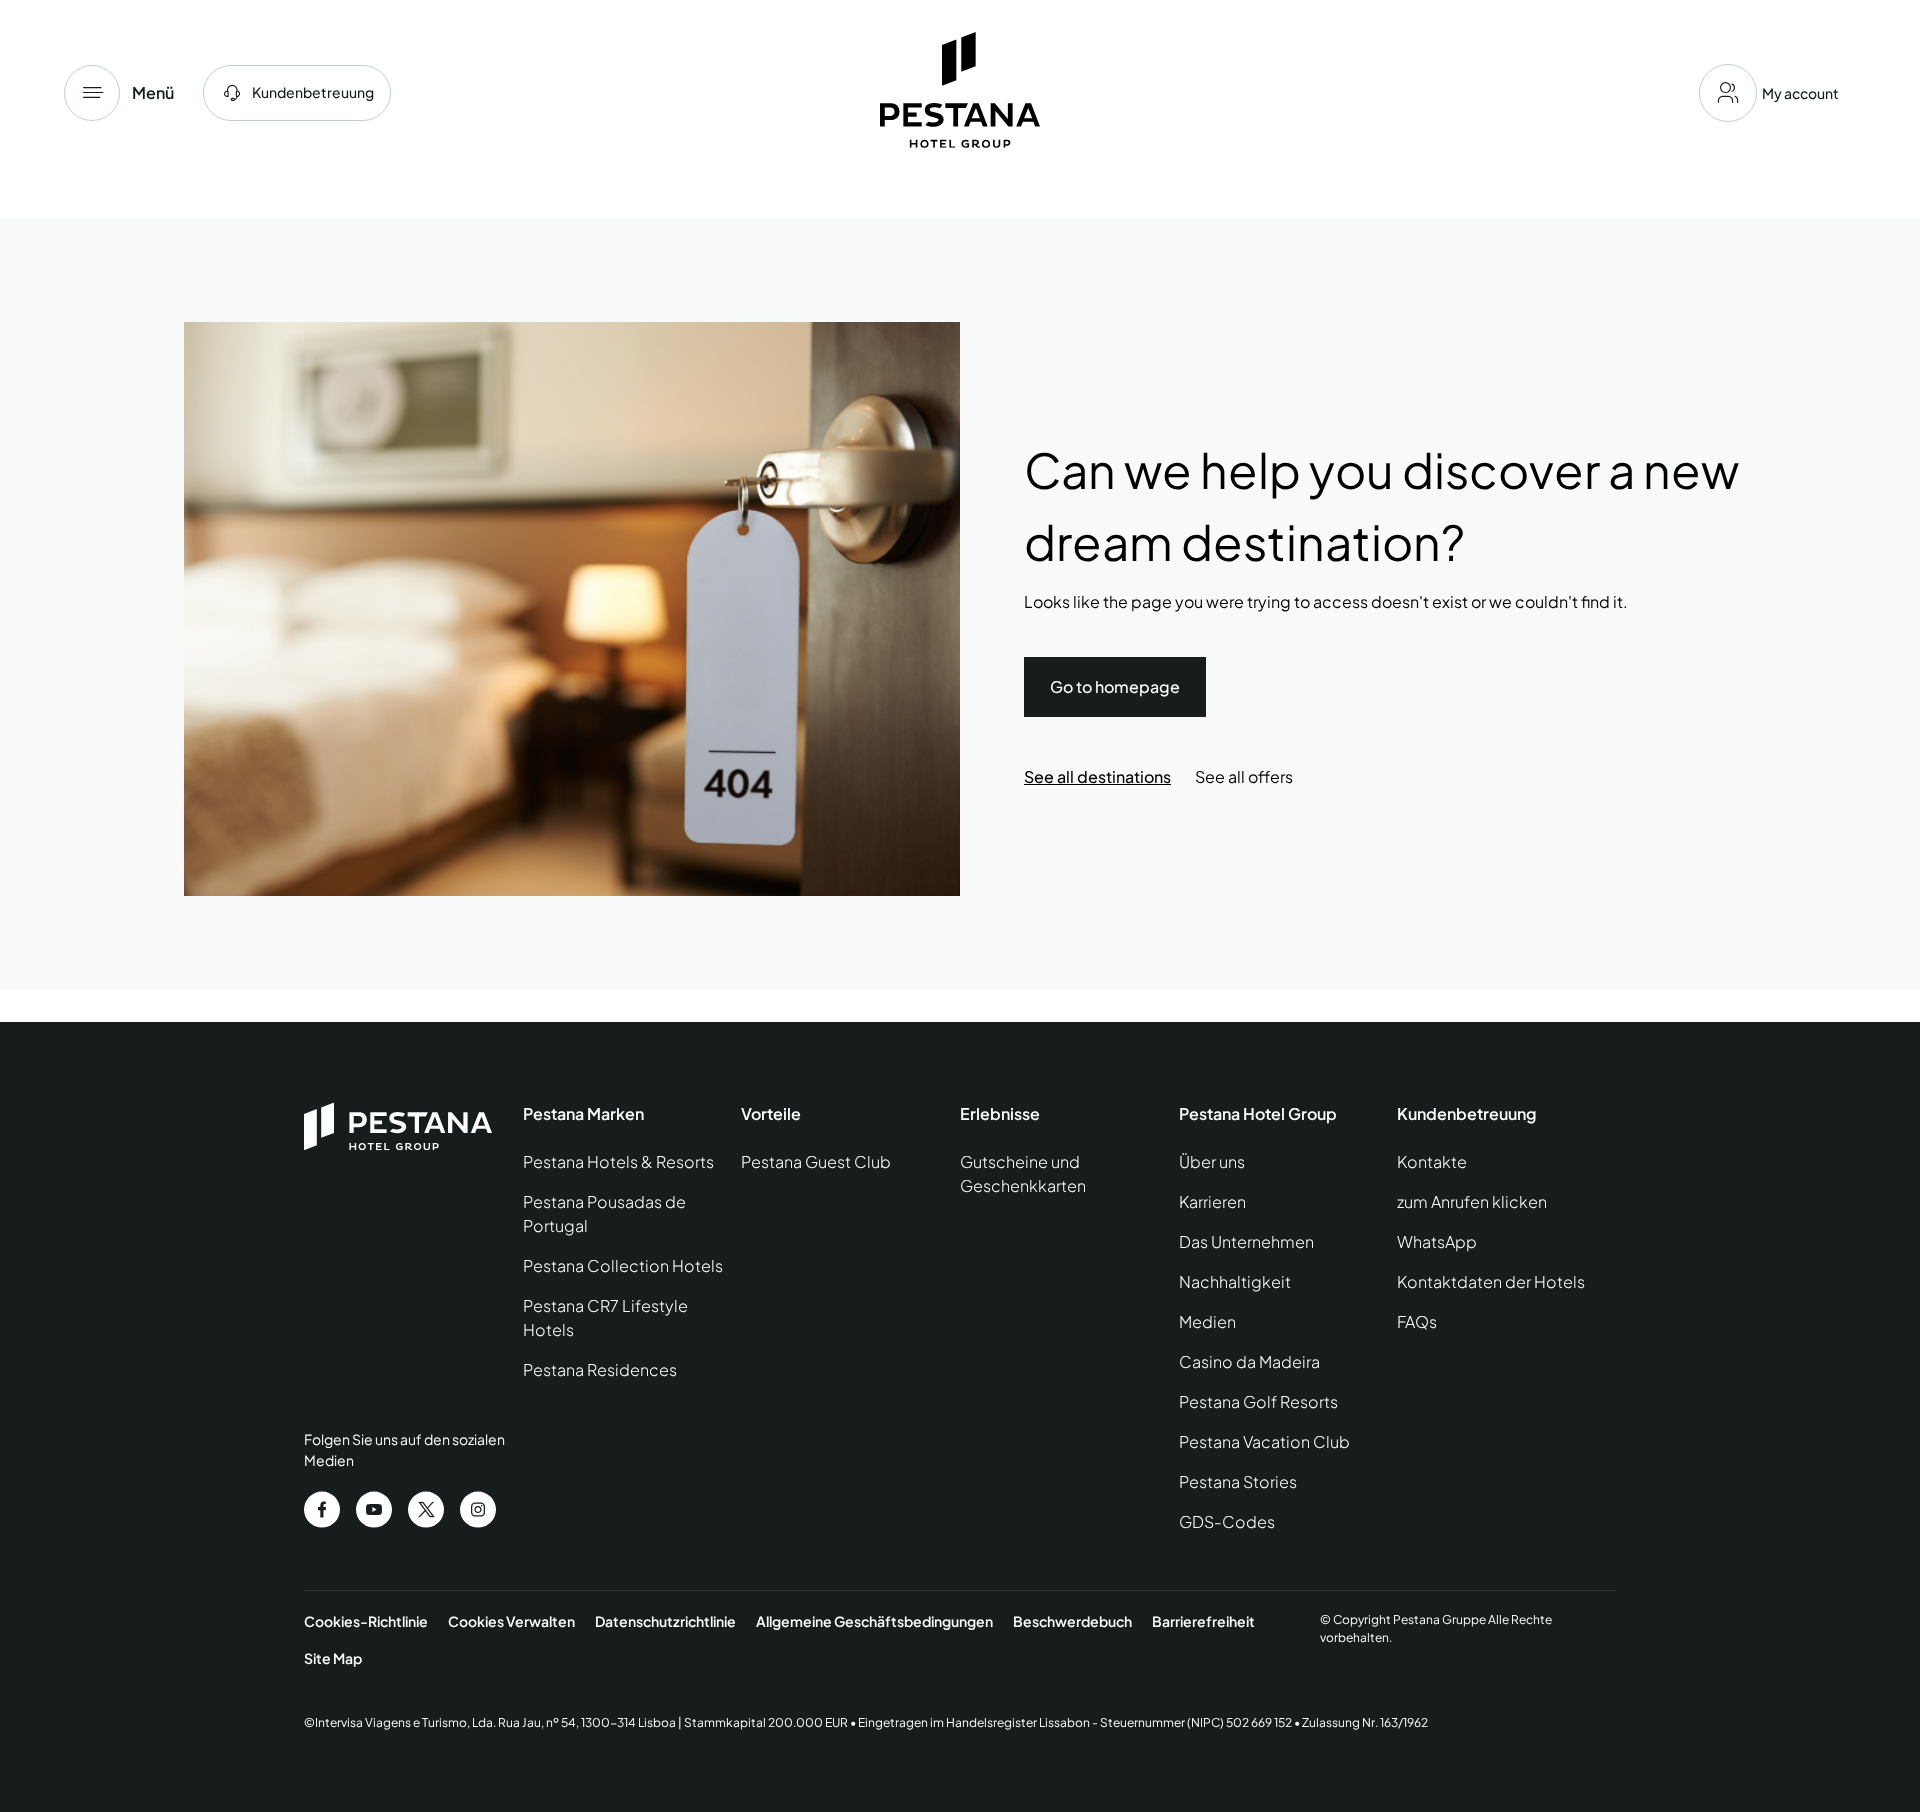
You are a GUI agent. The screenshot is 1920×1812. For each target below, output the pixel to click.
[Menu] (92, 93)
